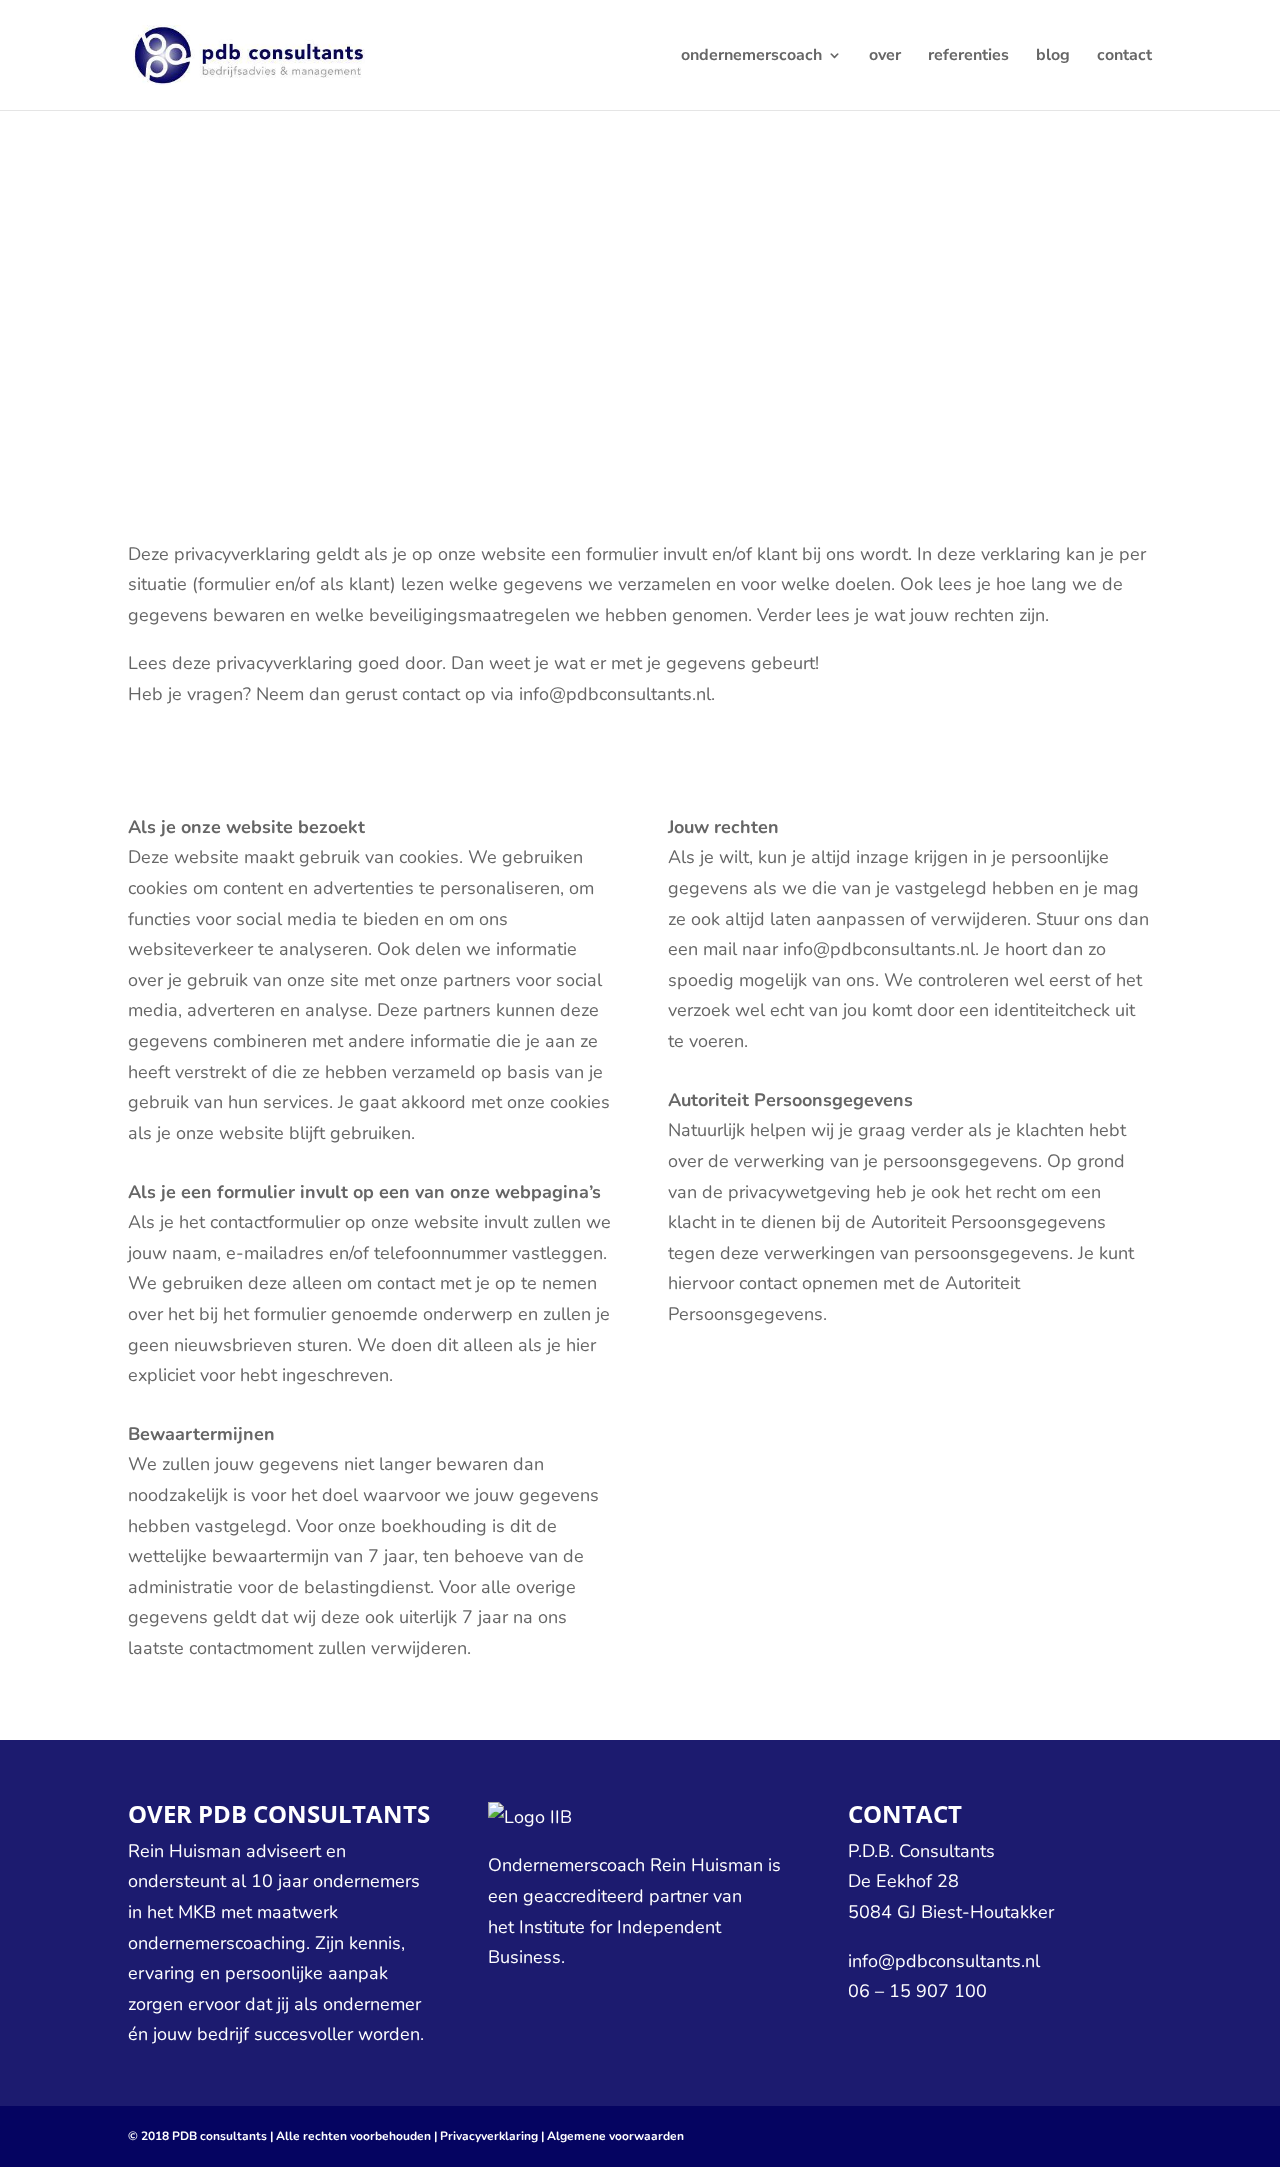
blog (1053, 57)
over (885, 57)
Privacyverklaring (489, 2136)
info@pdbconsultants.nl (944, 1961)
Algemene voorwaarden (615, 2136)
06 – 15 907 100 (917, 1991)
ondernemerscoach (751, 57)
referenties (968, 57)
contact (1124, 57)
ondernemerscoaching (217, 1943)
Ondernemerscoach (566, 1865)
